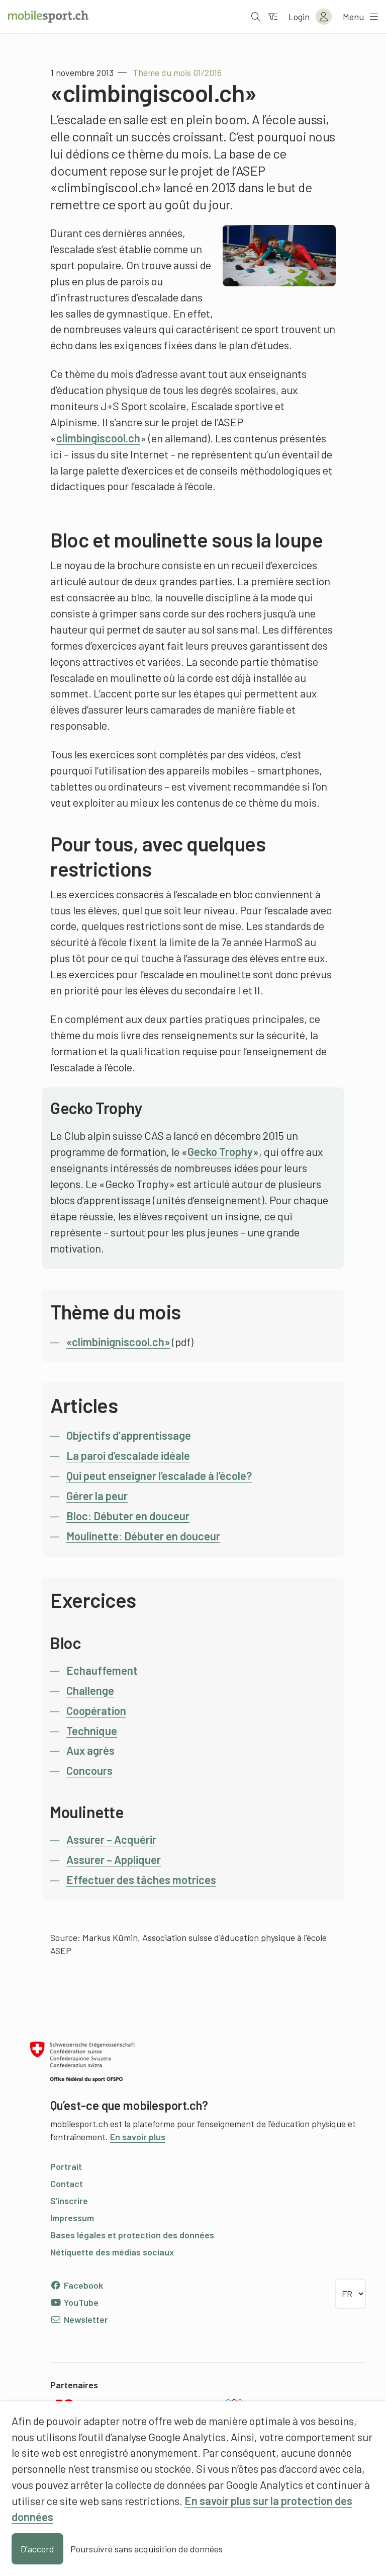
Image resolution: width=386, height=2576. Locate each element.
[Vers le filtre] (273, 17)
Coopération (96, 1710)
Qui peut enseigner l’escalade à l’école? (159, 1475)
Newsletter (85, 2319)
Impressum (72, 2218)
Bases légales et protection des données (132, 2235)
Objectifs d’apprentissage (129, 1435)
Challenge (90, 1690)
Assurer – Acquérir (111, 1839)
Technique (92, 1731)
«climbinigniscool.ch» (118, 1342)
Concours (89, 1770)
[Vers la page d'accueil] (48, 17)
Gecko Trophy (220, 1151)
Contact (67, 2183)
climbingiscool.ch (98, 438)
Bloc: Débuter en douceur (128, 1516)
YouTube (80, 2302)
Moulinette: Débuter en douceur (143, 1536)
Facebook (82, 2285)
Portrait (66, 2166)
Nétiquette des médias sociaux (112, 2252)
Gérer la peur (97, 1496)
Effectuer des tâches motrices (141, 1880)
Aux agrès (90, 1750)
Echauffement (102, 1670)
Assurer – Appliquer (114, 1859)
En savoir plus (138, 2137)
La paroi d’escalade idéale (128, 1455)
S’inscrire (69, 2201)
